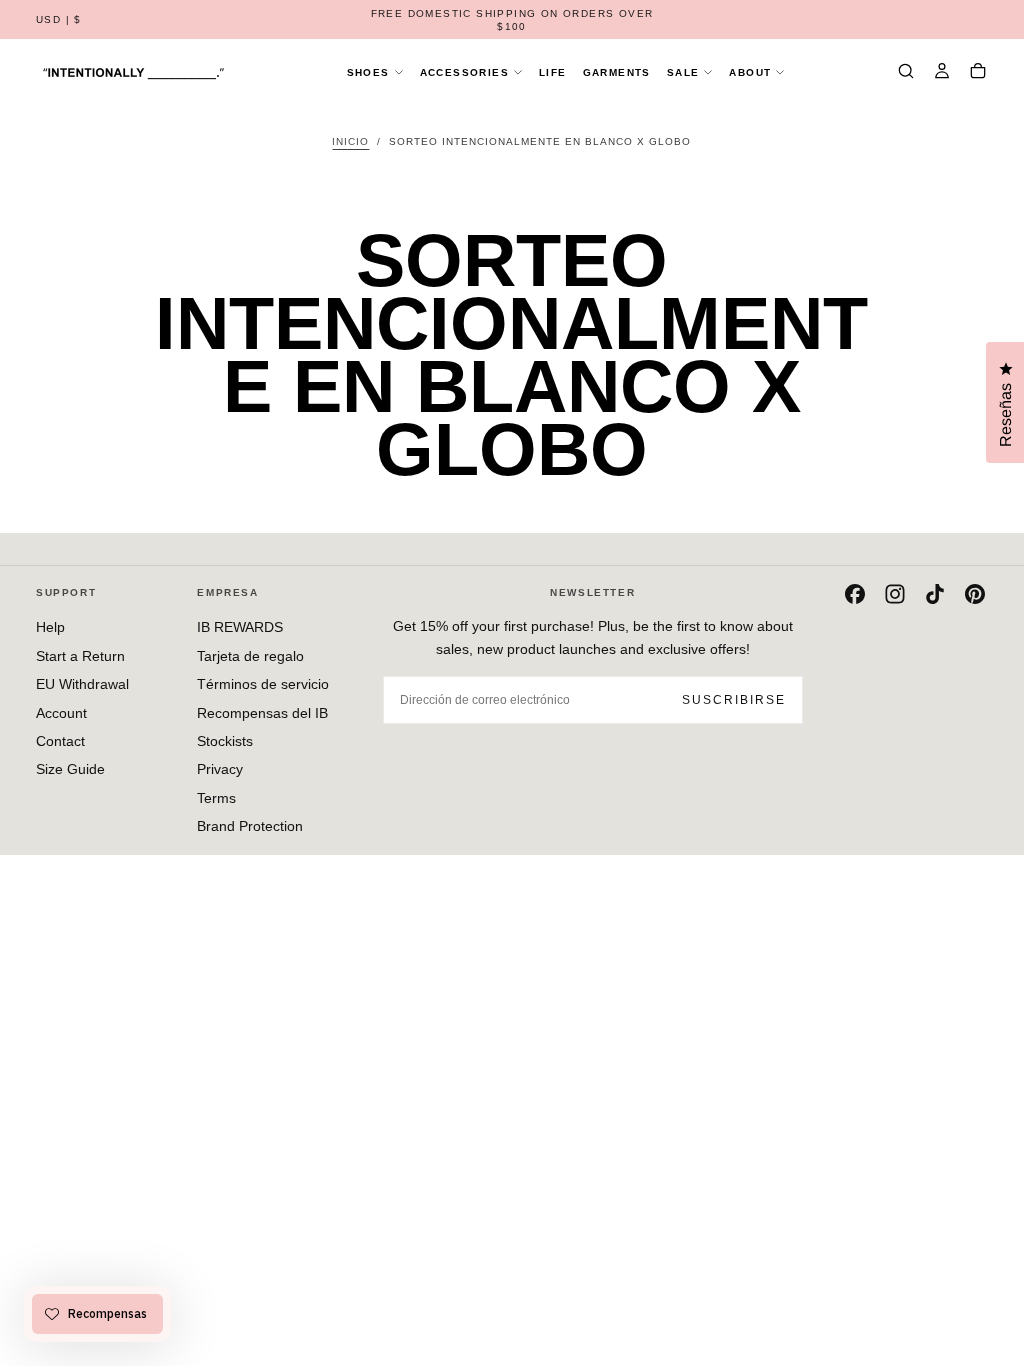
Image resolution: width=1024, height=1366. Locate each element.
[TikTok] (935, 594)
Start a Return (80, 656)
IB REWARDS (240, 627)
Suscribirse (734, 700)
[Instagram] (895, 594)
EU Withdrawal (82, 684)
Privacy (220, 769)
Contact (60, 741)
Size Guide (70, 769)
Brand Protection (250, 826)
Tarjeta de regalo (250, 656)
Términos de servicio (263, 684)
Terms (216, 798)
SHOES (368, 72)
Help (50, 627)
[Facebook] (855, 594)
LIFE (553, 72)
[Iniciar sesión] (942, 73)
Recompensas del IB (262, 713)
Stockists (225, 741)
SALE (683, 72)
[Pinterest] (975, 594)
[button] (59, 20)
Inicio (350, 141)
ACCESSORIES (464, 72)
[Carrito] (978, 73)
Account (61, 713)
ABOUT (750, 72)
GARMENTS (617, 72)
